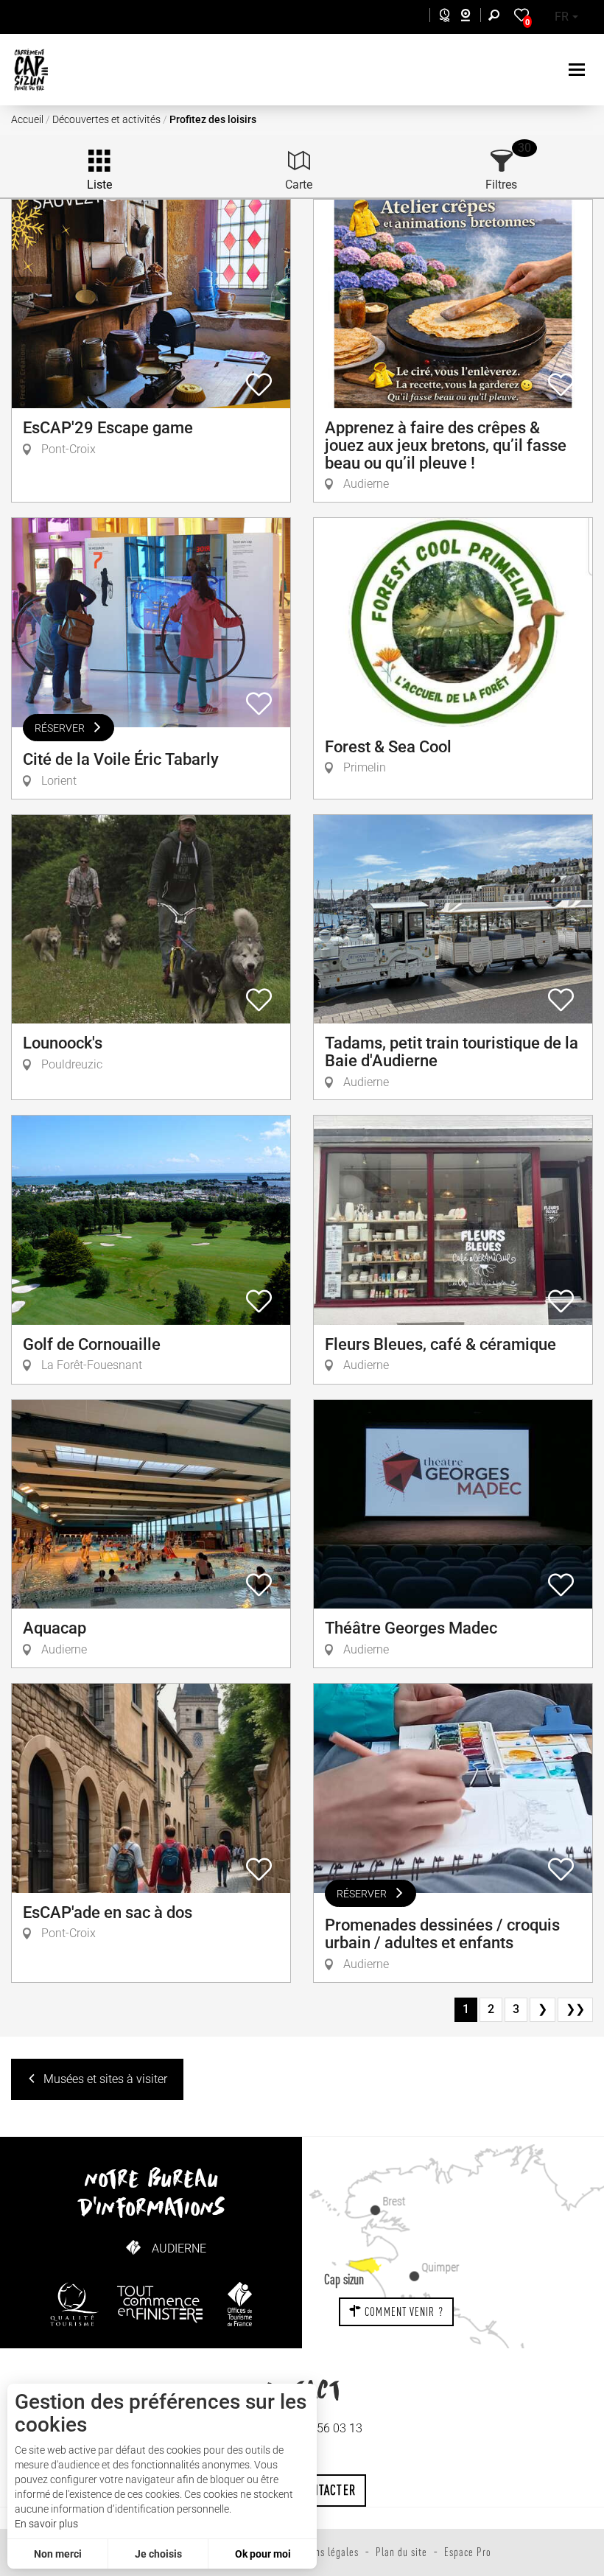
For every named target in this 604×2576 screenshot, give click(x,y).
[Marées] (441, 17)
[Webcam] (473, 17)
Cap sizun (344, 2279)
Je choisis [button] (158, 2554)
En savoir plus (46, 2524)
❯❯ (575, 2009)
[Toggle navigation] (579, 70)
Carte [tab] (299, 185)
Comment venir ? (403, 2311)
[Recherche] (497, 17)
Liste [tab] (99, 185)
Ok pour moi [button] (263, 2554)
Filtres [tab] (501, 185)
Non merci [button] (58, 2554)
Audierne (179, 2248)
